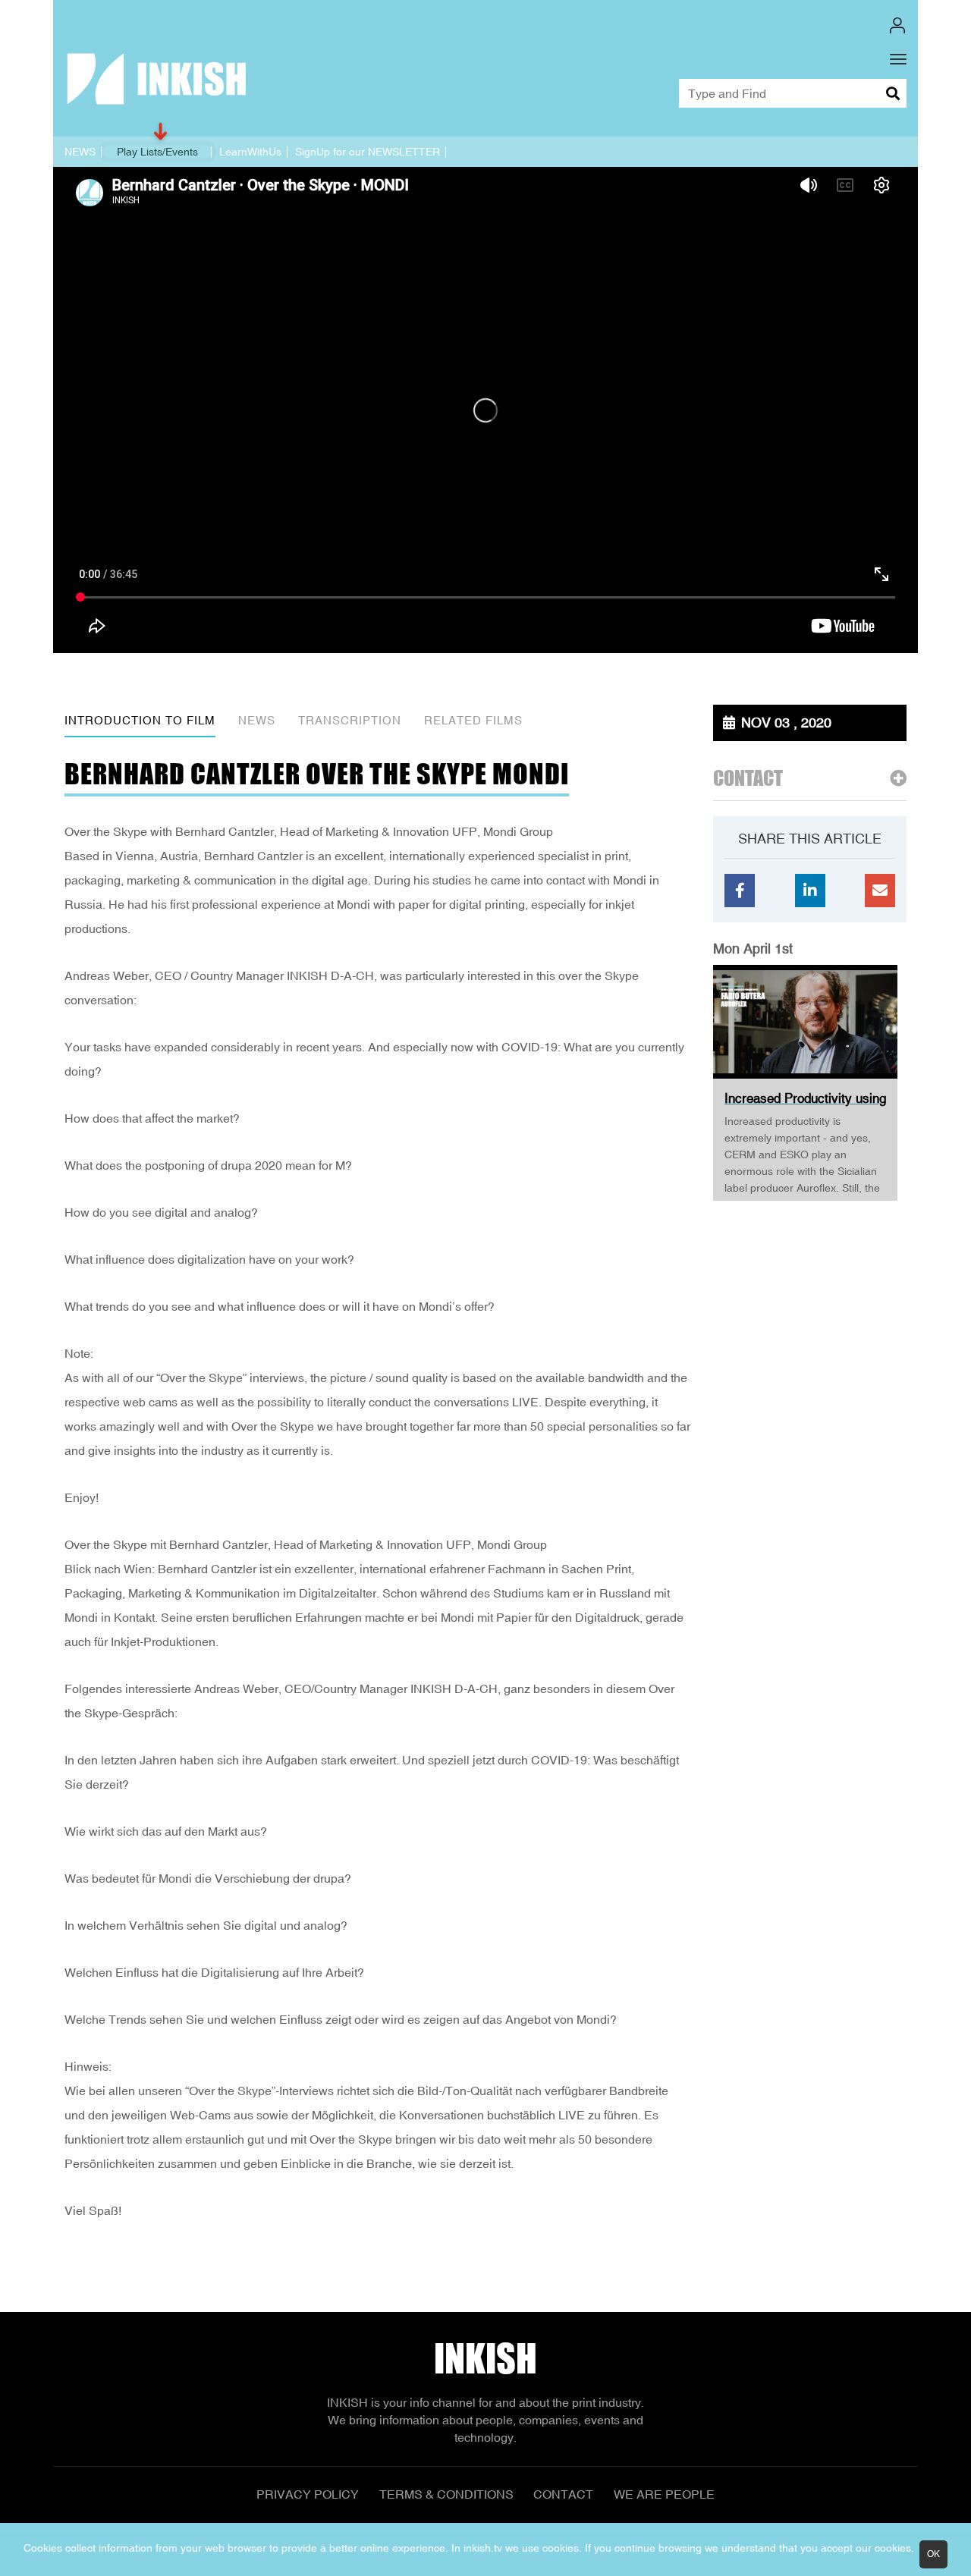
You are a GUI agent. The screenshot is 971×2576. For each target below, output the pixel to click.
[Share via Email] (880, 891)
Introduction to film (140, 720)
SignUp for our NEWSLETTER (368, 152)
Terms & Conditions (446, 2494)
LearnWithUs (250, 152)
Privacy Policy (308, 2494)
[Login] (897, 25)
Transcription (350, 720)
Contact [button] (748, 779)
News (257, 720)
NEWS (80, 152)
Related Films (473, 720)
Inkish (485, 2359)
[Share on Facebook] (740, 891)
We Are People (664, 2494)
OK (933, 2554)
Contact (563, 2494)
